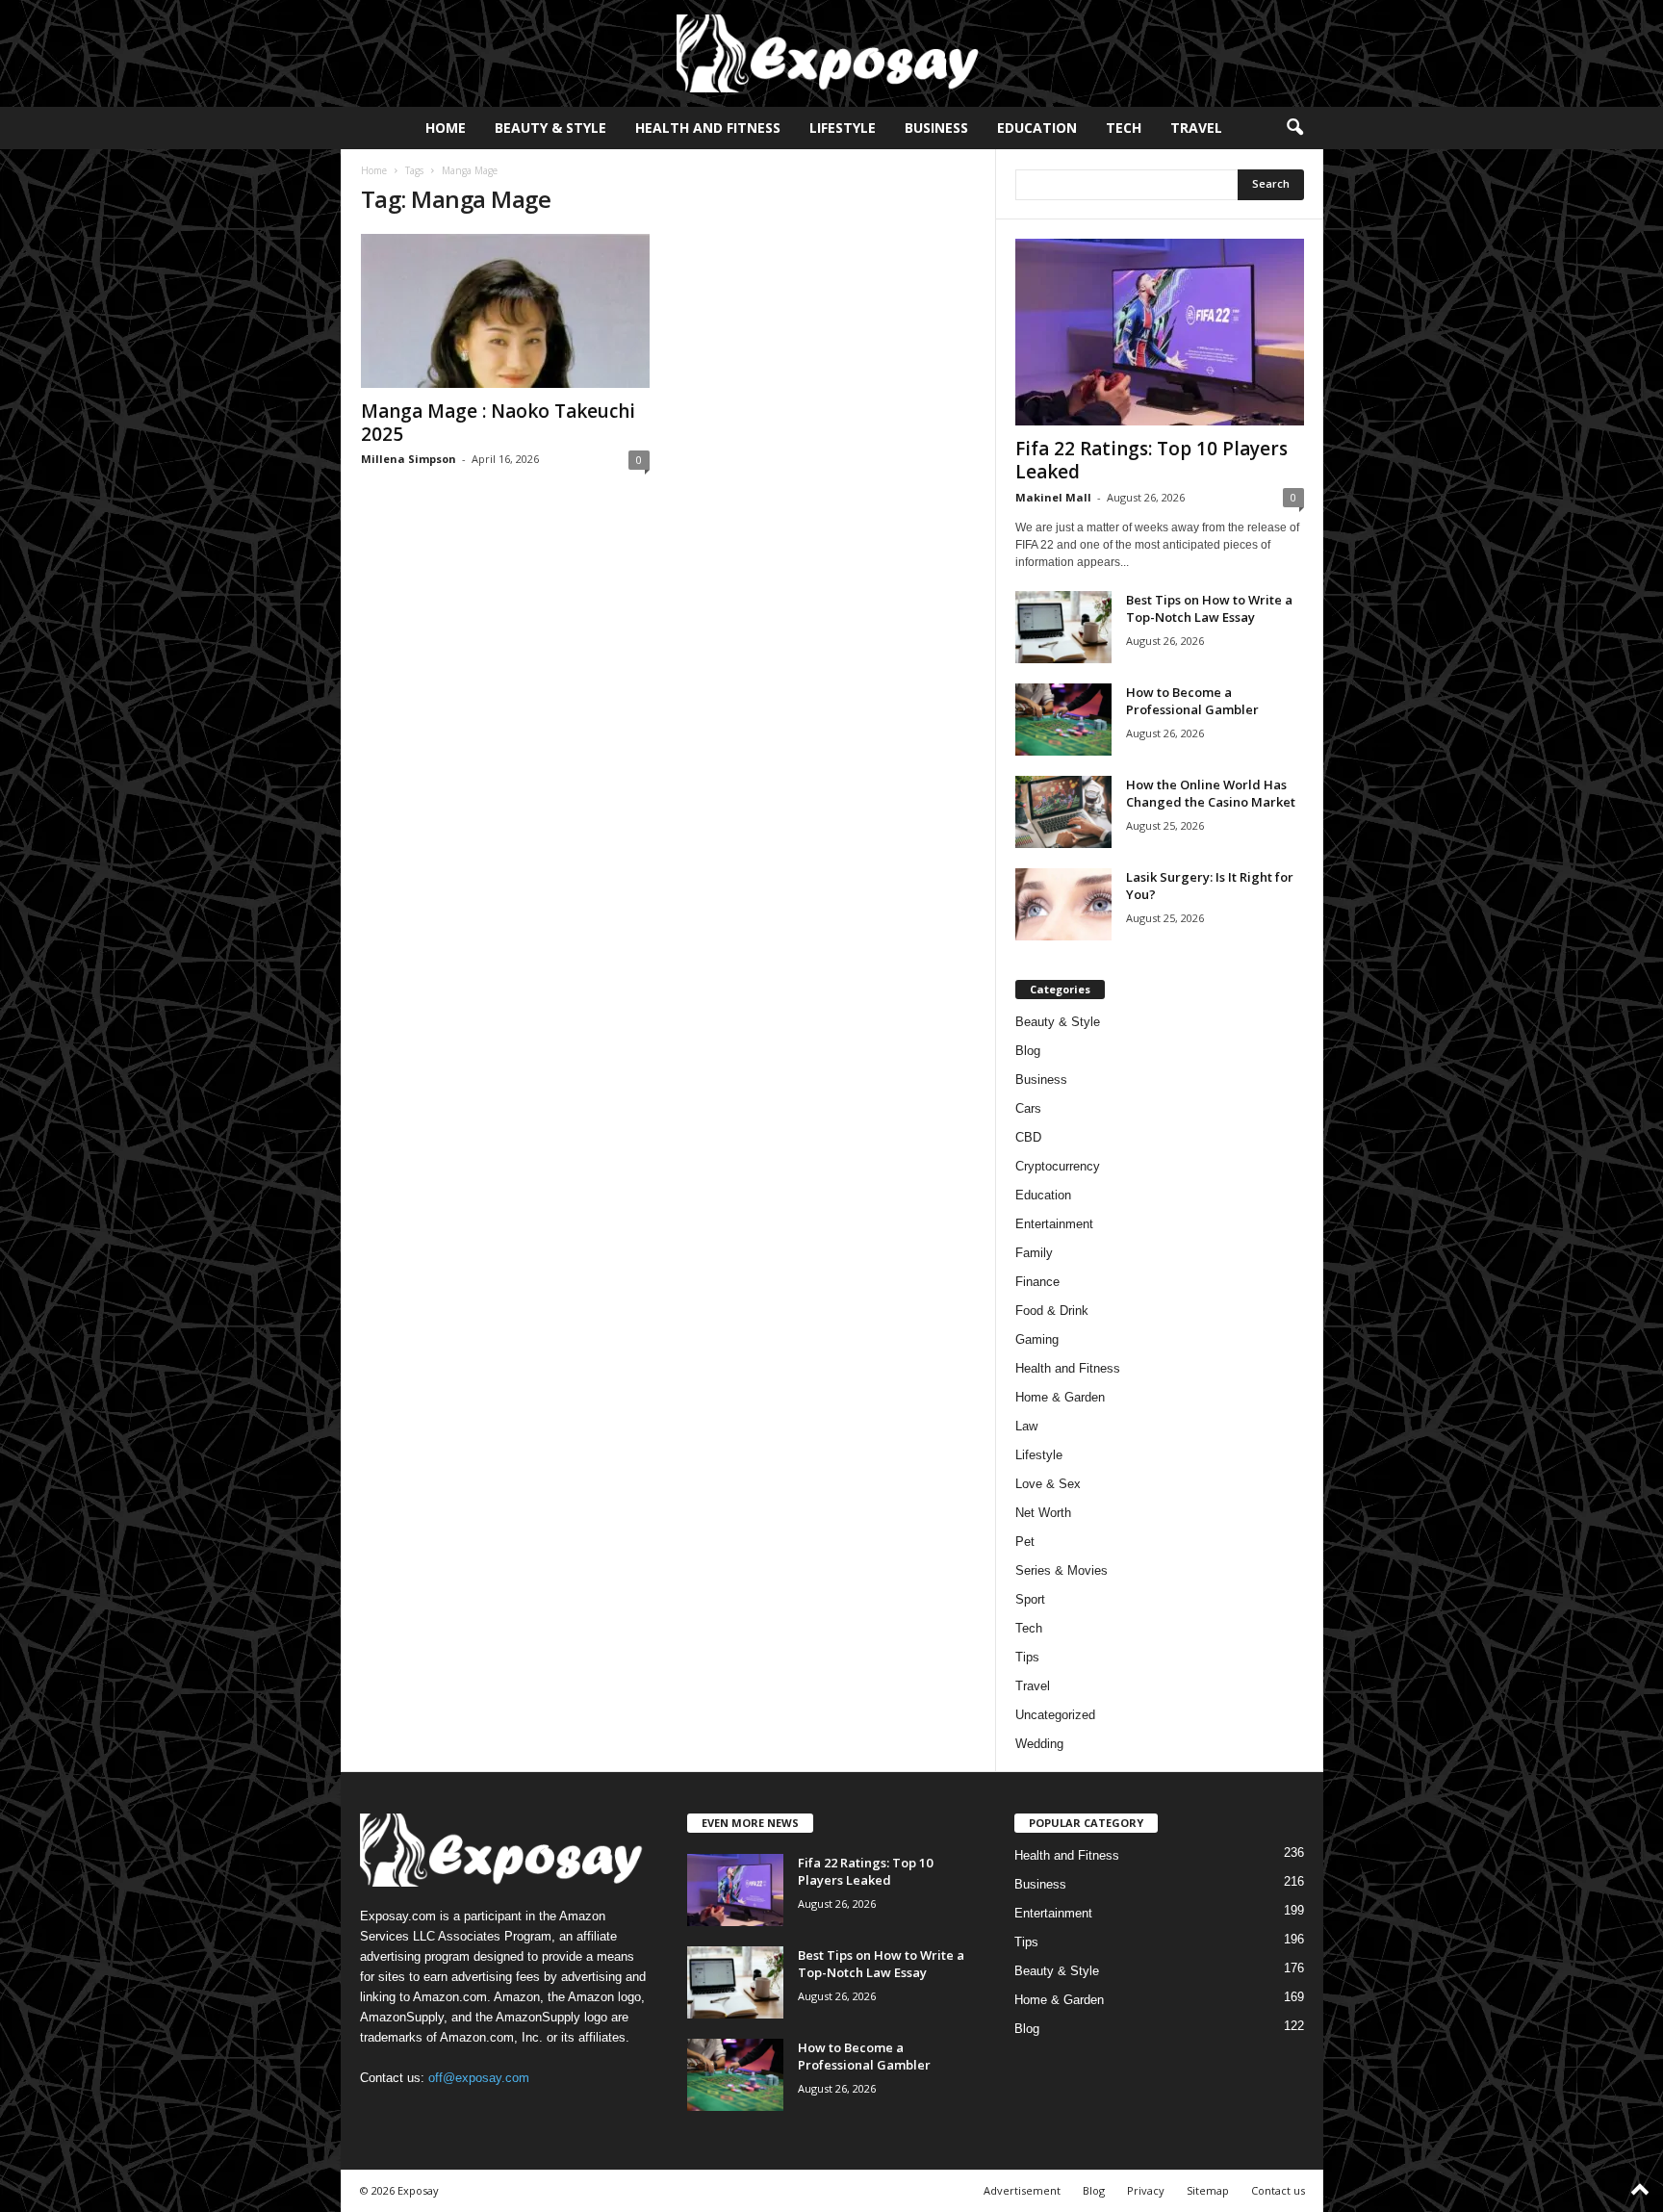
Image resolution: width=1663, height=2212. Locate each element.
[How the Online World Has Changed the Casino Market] (1063, 812)
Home (446, 128)
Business (936, 128)
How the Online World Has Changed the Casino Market (1211, 793)
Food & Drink (1052, 1311)
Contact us (1278, 2190)
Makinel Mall (1053, 497)
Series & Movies (1062, 1570)
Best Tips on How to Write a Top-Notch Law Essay (1209, 608)
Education (1037, 128)
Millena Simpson (409, 459)
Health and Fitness (708, 128)
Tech (1124, 128)
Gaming (1037, 1339)
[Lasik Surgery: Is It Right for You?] (1063, 904)
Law (1026, 1426)
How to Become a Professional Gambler (1192, 701)
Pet (1025, 1542)
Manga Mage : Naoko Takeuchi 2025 (498, 423)
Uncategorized (1055, 1715)
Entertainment (1054, 1224)
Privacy (1146, 2190)
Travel (1196, 128)
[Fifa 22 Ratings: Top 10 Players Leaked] (1160, 332)
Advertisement (1022, 2190)
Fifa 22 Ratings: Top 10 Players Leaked (1151, 460)
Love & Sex (1048, 1484)
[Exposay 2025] (831, 53)
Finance (1037, 1282)
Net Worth (1043, 1513)
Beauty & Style (550, 128)
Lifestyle (843, 128)
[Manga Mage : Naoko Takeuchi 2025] (505, 311)
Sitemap (1208, 2190)
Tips (1027, 1657)
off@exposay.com (479, 2078)
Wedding (1039, 1744)
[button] (1294, 128)
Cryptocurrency (1058, 1166)
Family (1034, 1253)
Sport (1030, 1599)
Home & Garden (1060, 1397)
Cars (1028, 1108)
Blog (1028, 1051)
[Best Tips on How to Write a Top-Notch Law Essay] (1063, 627)
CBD (1028, 1137)
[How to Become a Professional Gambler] (1063, 720)
